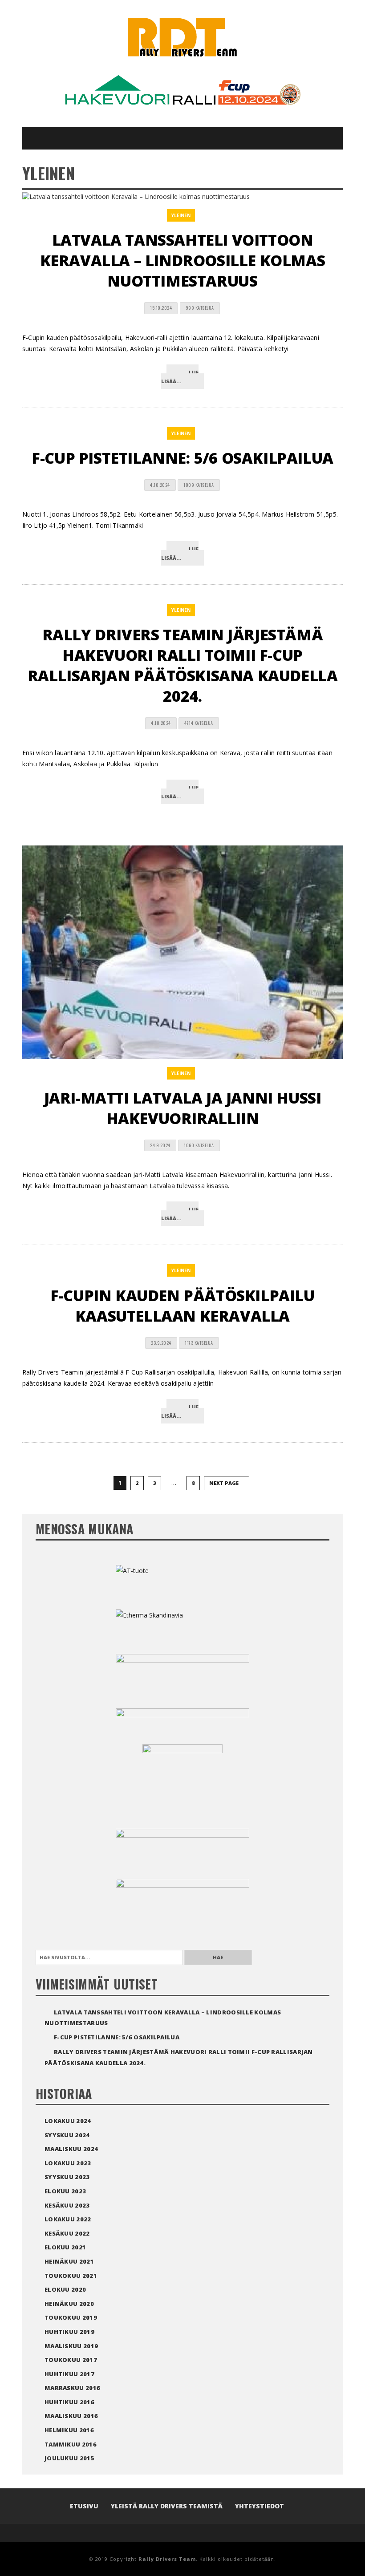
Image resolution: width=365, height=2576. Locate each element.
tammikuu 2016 (71, 2444)
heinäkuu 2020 (69, 2304)
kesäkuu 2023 (67, 2205)
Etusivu (84, 2506)
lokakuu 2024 (68, 2121)
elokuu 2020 (65, 2289)
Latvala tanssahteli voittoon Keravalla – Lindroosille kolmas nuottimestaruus (183, 260)
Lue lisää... (180, 377)
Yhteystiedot (260, 2506)
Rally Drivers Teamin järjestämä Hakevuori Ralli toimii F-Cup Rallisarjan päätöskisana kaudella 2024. (183, 665)
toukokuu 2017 (71, 2360)
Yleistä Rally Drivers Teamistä (167, 2506)
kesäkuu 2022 (67, 2233)
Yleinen (181, 215)
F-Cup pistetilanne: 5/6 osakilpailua (182, 458)
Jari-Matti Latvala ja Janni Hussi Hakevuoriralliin (183, 1108)
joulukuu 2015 (69, 2458)
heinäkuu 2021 (69, 2261)
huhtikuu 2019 (69, 2332)
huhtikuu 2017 (69, 2374)
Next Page (225, 1483)
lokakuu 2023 (68, 2163)
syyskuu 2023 (67, 2177)
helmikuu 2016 (69, 2430)
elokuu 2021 (65, 2247)
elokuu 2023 (65, 2191)
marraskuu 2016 (72, 2388)
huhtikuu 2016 (69, 2402)
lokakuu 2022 (68, 2219)
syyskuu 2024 (67, 2135)
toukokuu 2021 (71, 2276)
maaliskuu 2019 (71, 2346)
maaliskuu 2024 (71, 2149)
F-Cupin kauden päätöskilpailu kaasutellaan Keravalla (182, 1306)
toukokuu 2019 (71, 2317)
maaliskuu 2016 (71, 2416)
